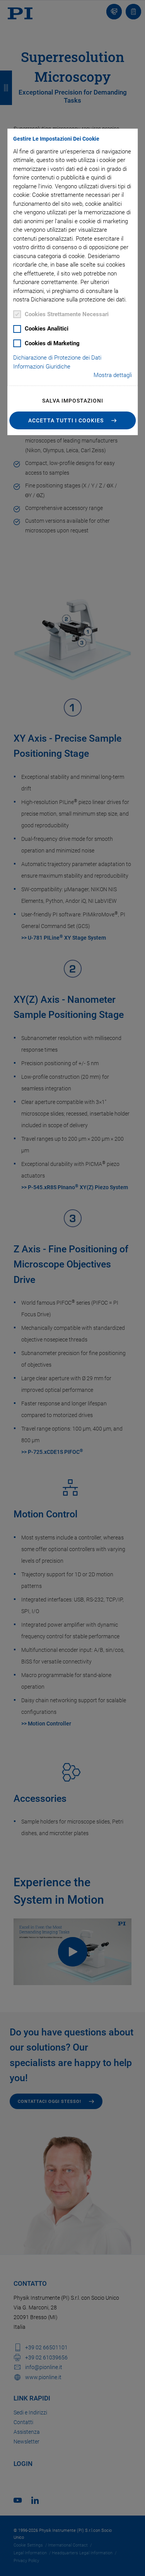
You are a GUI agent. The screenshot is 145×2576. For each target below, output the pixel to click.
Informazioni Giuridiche (42, 367)
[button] (73, 420)
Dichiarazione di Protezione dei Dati (57, 358)
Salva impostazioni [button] (73, 401)
